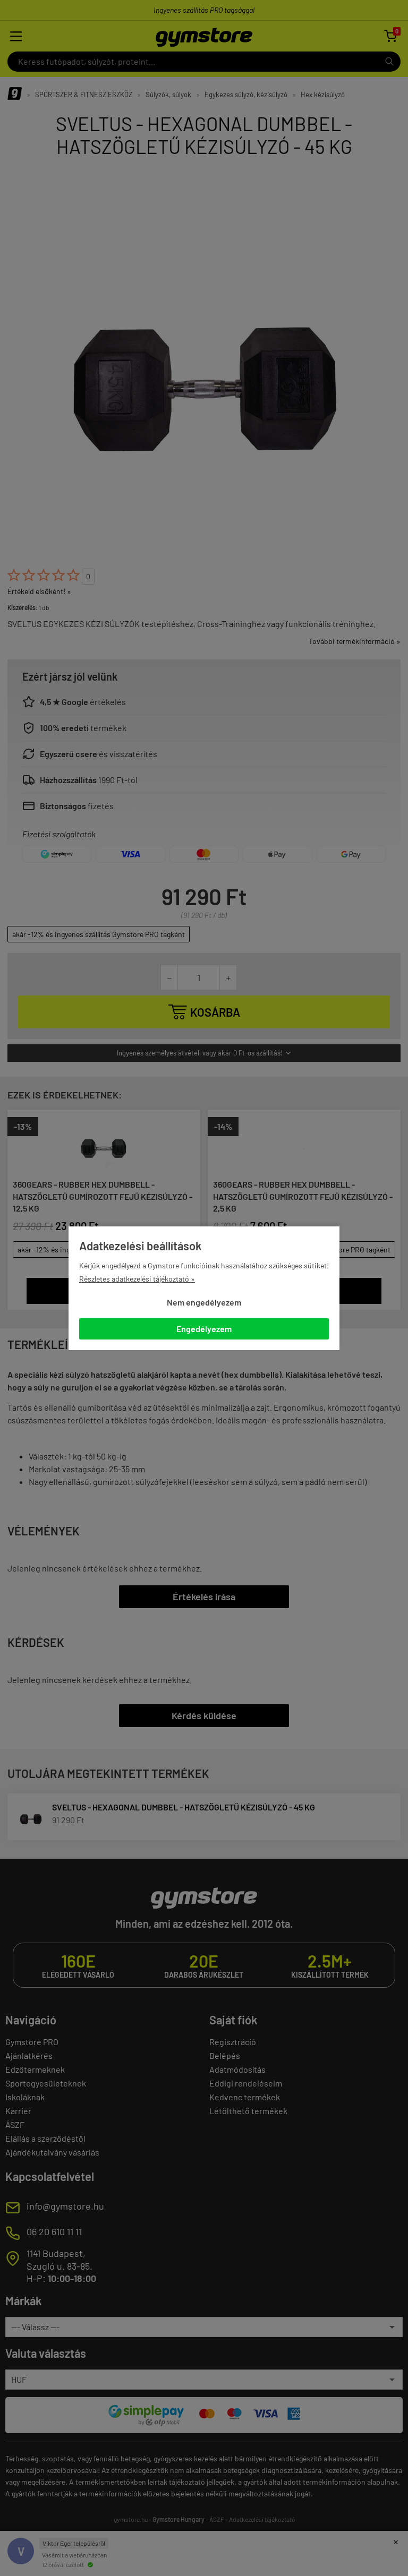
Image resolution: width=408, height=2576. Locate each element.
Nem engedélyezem (204, 1302)
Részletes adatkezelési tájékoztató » (137, 1279)
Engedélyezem (204, 1329)
